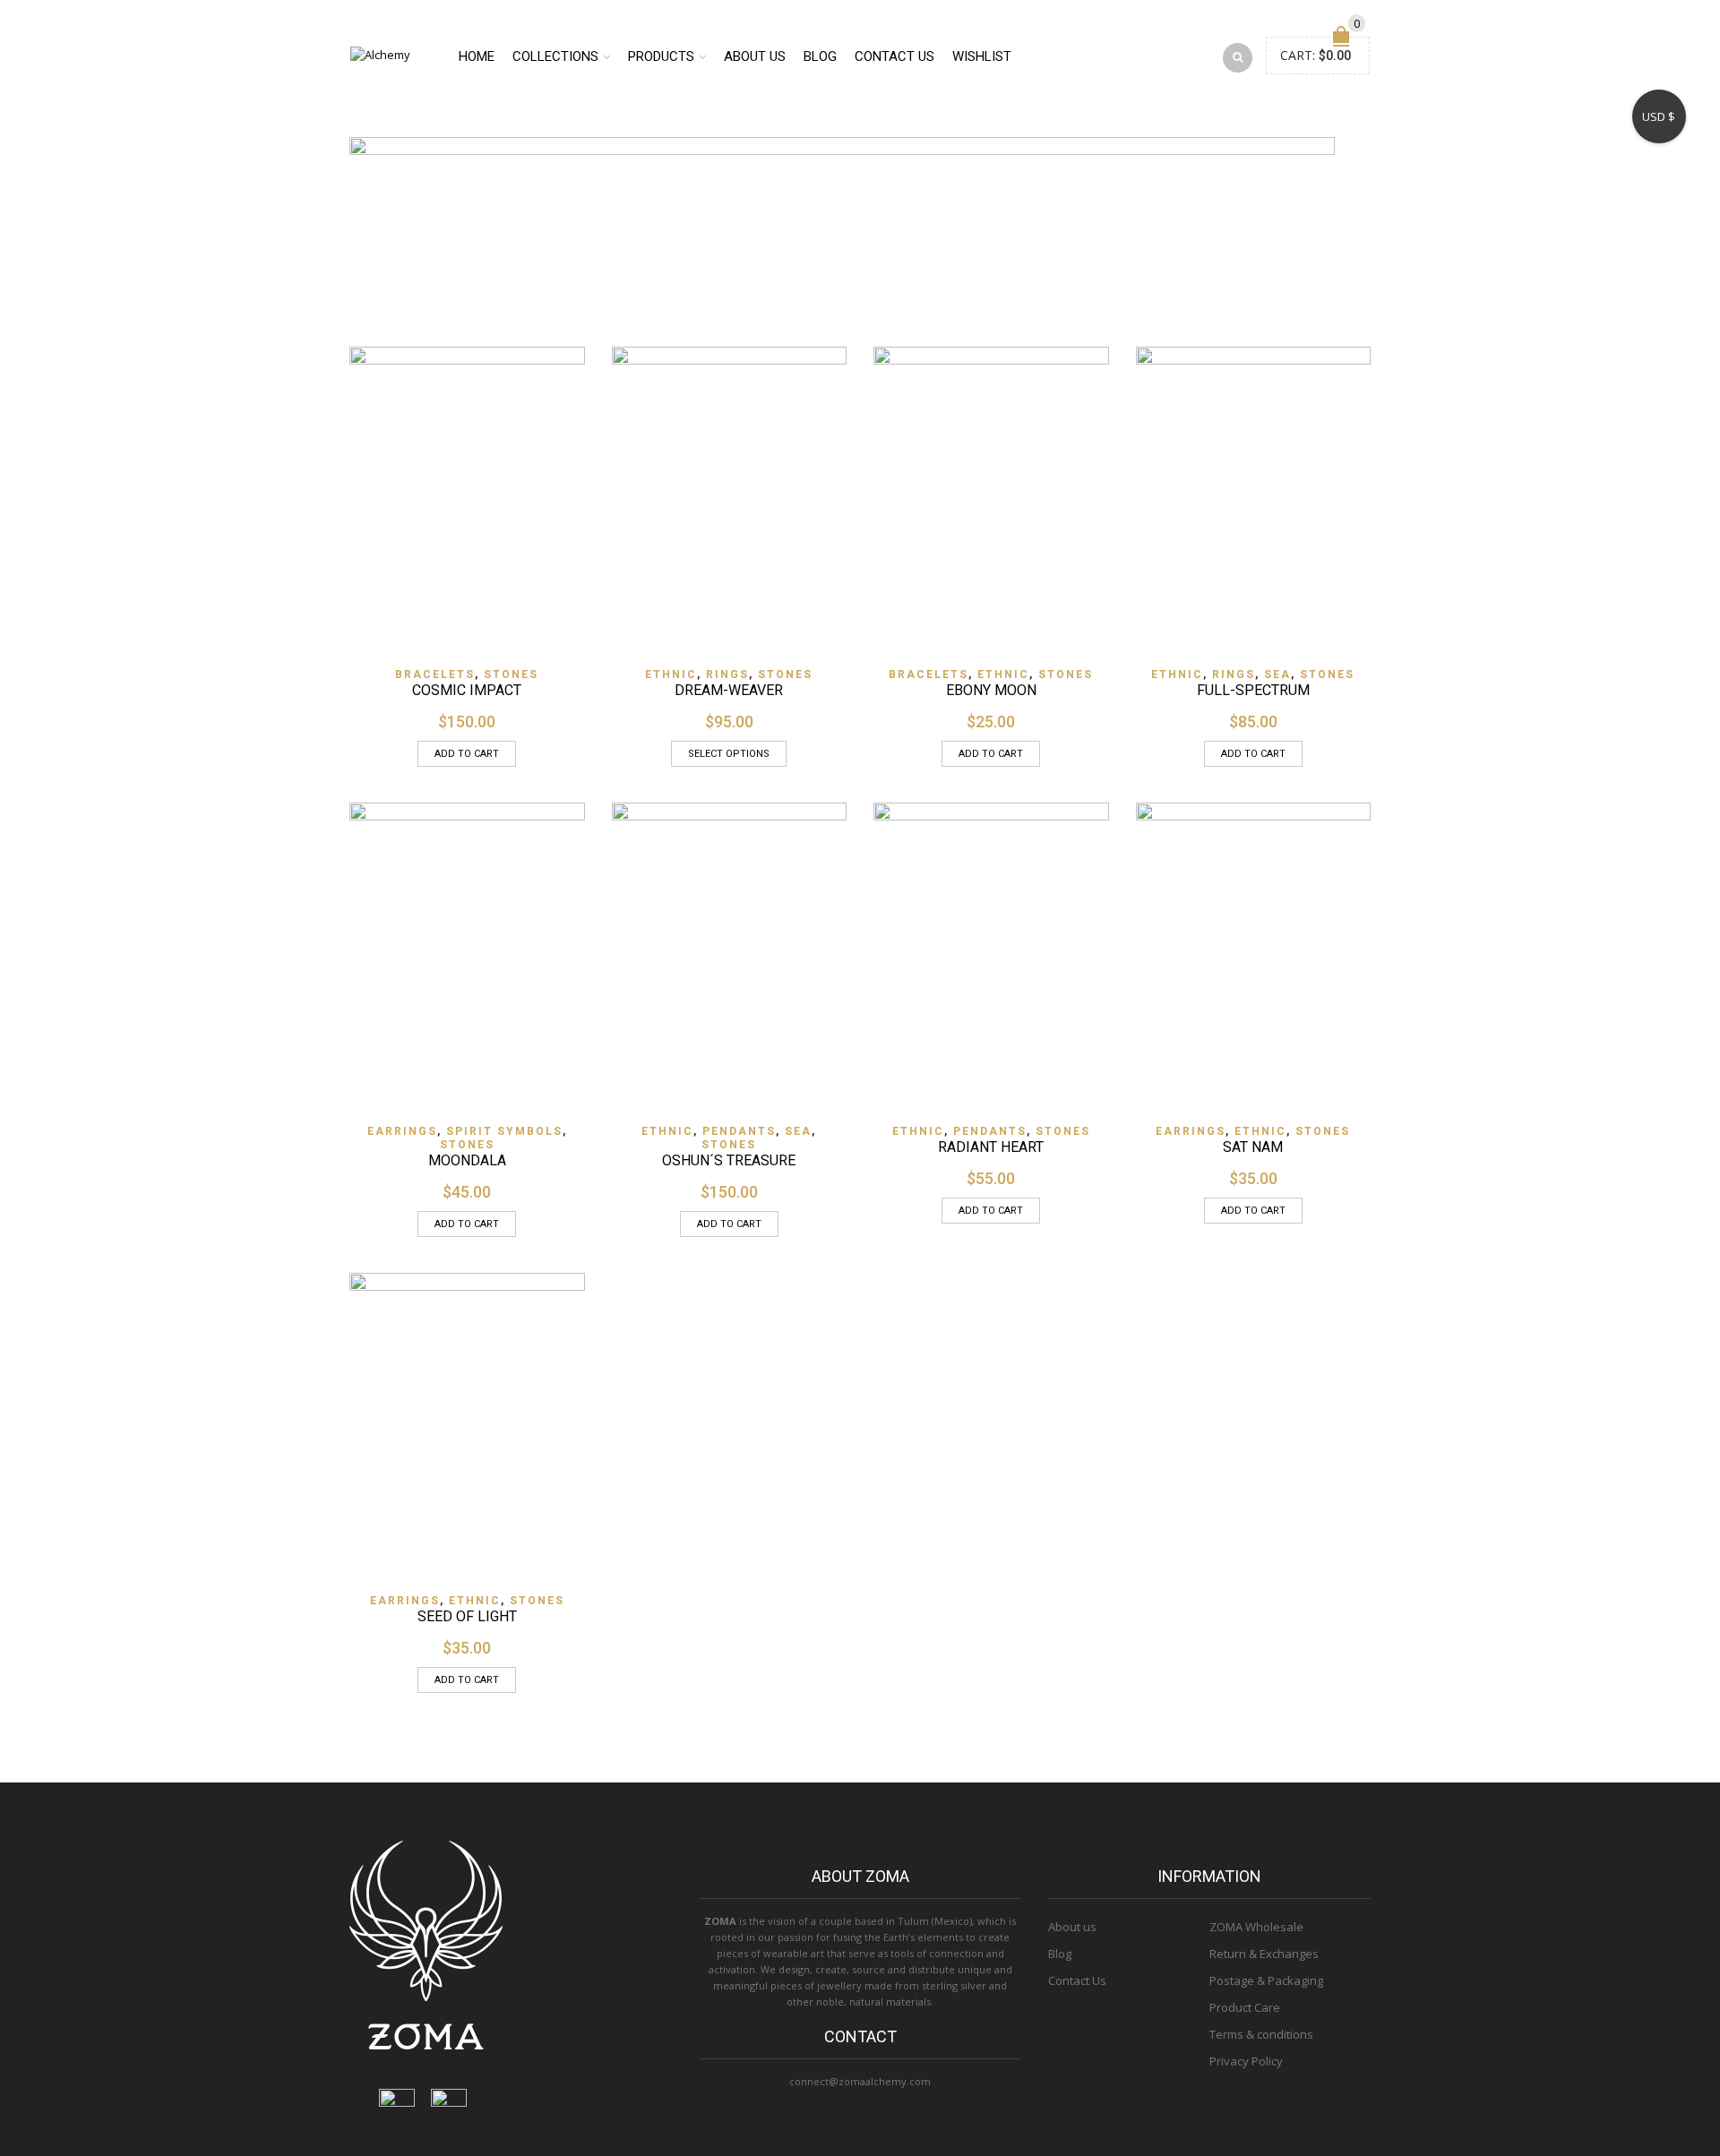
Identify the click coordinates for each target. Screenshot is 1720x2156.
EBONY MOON (991, 690)
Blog (1060, 1954)
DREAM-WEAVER (729, 690)
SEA (1277, 674)
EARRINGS (402, 1131)
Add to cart (467, 754)
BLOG (820, 56)
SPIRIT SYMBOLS (504, 1131)
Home (477, 56)
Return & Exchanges (1264, 1954)
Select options (729, 754)
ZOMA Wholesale (1256, 1927)
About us (1072, 1927)
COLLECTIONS (555, 56)
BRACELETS (435, 674)
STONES (511, 674)
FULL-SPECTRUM (1253, 690)
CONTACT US (894, 56)
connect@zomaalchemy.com (860, 2081)
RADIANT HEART (991, 1147)
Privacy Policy (1246, 2061)
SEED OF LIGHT (467, 1616)
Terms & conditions (1261, 2034)
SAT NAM (1253, 1147)
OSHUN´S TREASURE (729, 1160)
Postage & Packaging (1266, 1980)
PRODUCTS (661, 56)
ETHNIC (671, 674)
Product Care (1245, 2007)
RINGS (727, 674)
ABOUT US (755, 56)
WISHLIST (982, 56)
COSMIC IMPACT (467, 690)
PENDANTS (739, 1131)
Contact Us (1077, 1980)
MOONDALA (467, 1160)
